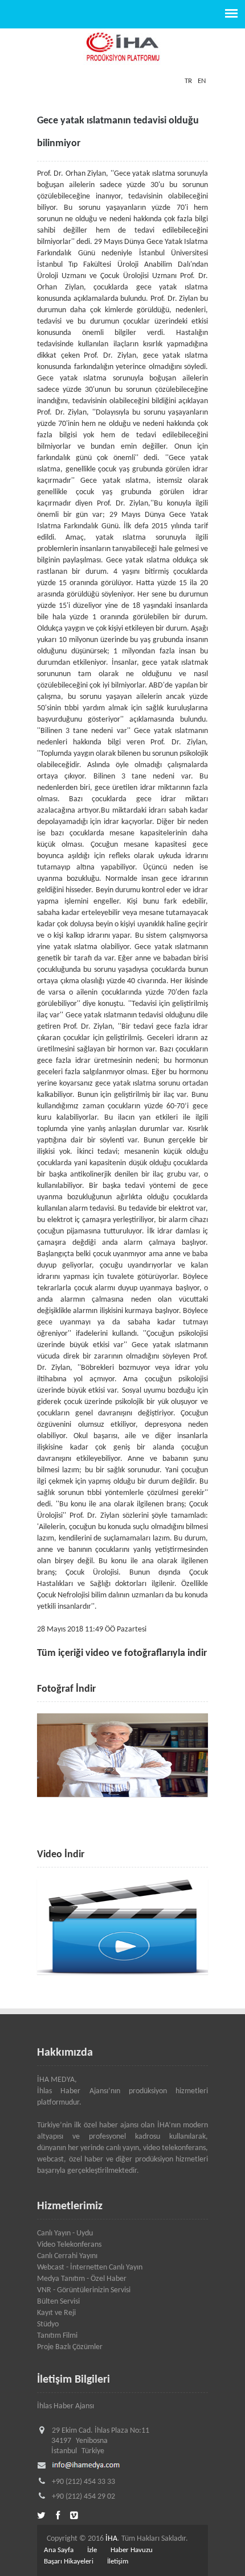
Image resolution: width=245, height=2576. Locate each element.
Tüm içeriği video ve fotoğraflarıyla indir (122, 1653)
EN (202, 81)
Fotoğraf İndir (66, 1689)
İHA (111, 2539)
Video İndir (61, 1855)
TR (188, 81)
